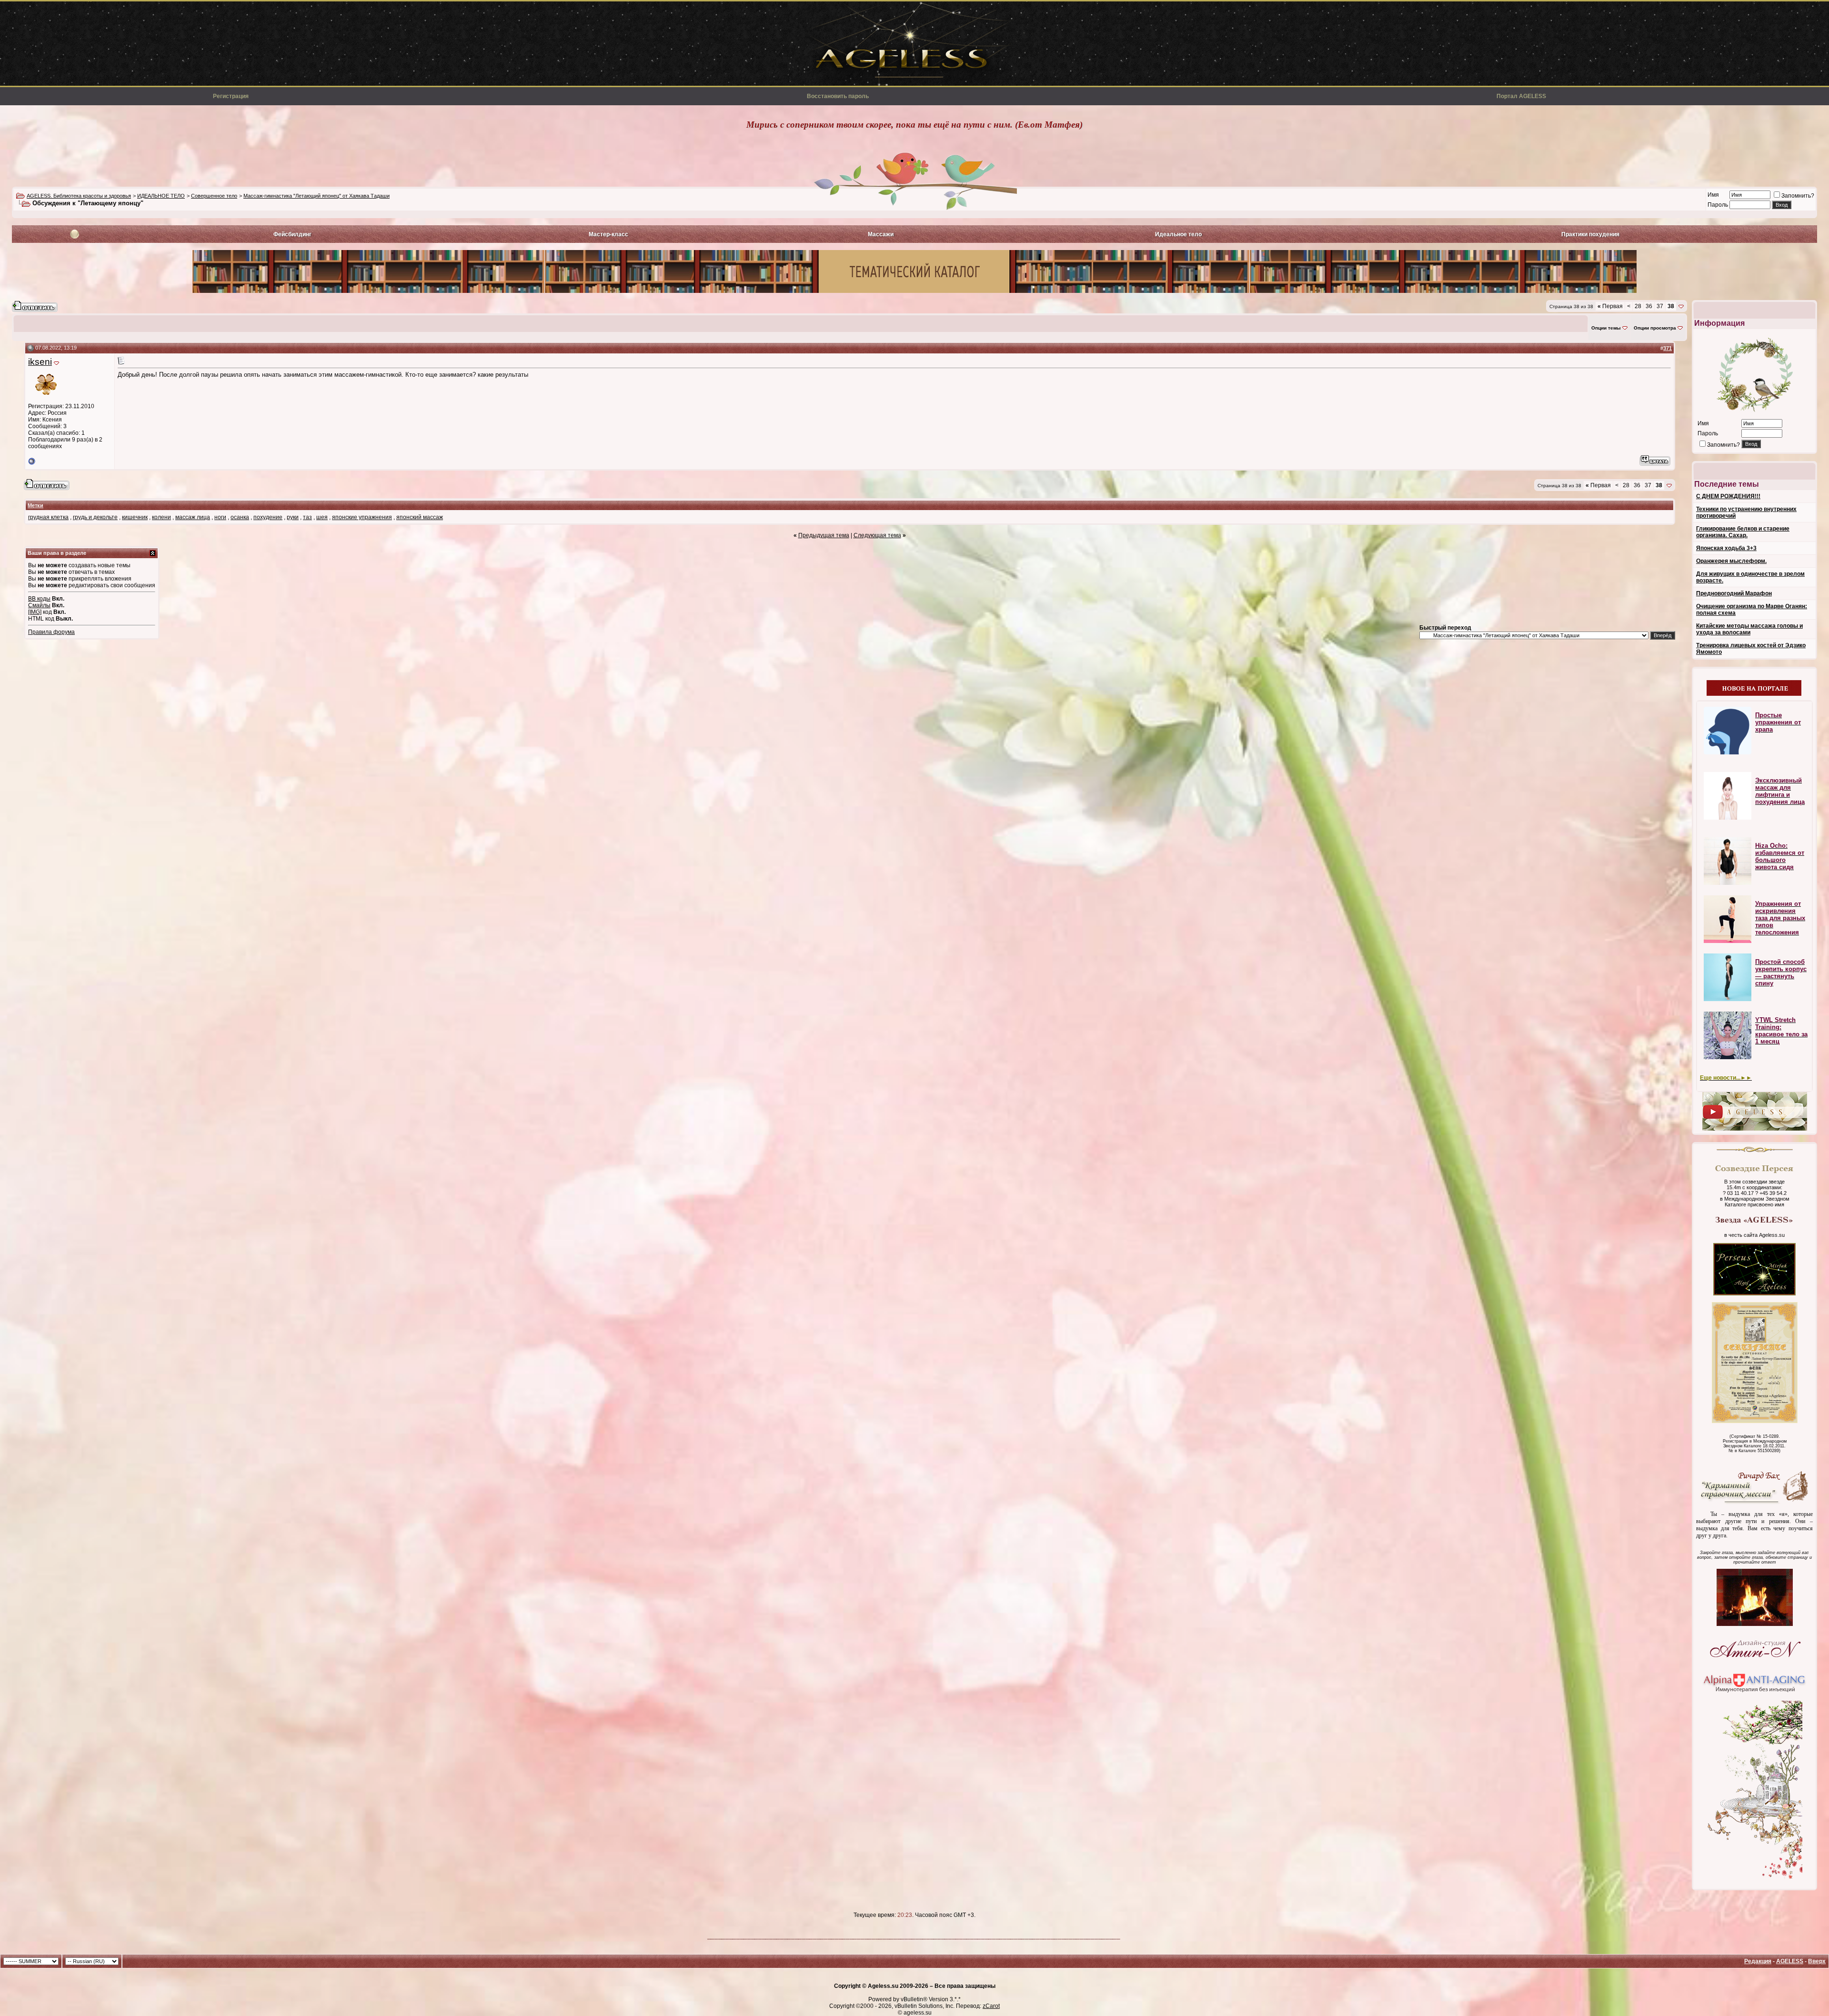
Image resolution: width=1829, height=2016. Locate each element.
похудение (268, 517)
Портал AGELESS (1521, 96)
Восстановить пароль (838, 96)
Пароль (1718, 205)
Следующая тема (877, 535)
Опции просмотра (1655, 328)
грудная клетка (48, 517)
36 (1649, 306)
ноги (220, 517)
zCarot (991, 2006)
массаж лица (193, 517)
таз (307, 517)
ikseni (40, 362)
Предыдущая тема (824, 535)
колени (161, 517)
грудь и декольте (95, 517)
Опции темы (1606, 328)
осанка (240, 517)
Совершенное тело (214, 196)
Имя (1713, 195)
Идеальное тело (1178, 234)
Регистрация (231, 96)
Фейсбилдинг (292, 234)
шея (322, 517)
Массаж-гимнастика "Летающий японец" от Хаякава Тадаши (317, 196)
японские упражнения (362, 517)
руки (293, 517)
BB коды (39, 599)
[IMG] (35, 612)
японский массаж (420, 517)
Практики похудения (1590, 234)
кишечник (135, 517)
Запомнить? (1798, 196)
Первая (1610, 306)
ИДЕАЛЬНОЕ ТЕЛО (161, 196)
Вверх (1817, 1961)
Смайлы (39, 605)
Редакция (1758, 1961)
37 (1660, 306)
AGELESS (1790, 1961)
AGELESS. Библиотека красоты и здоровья (79, 196)
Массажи (881, 234)
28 (1638, 306)
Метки (35, 505)
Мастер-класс (608, 234)
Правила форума (51, 632)
